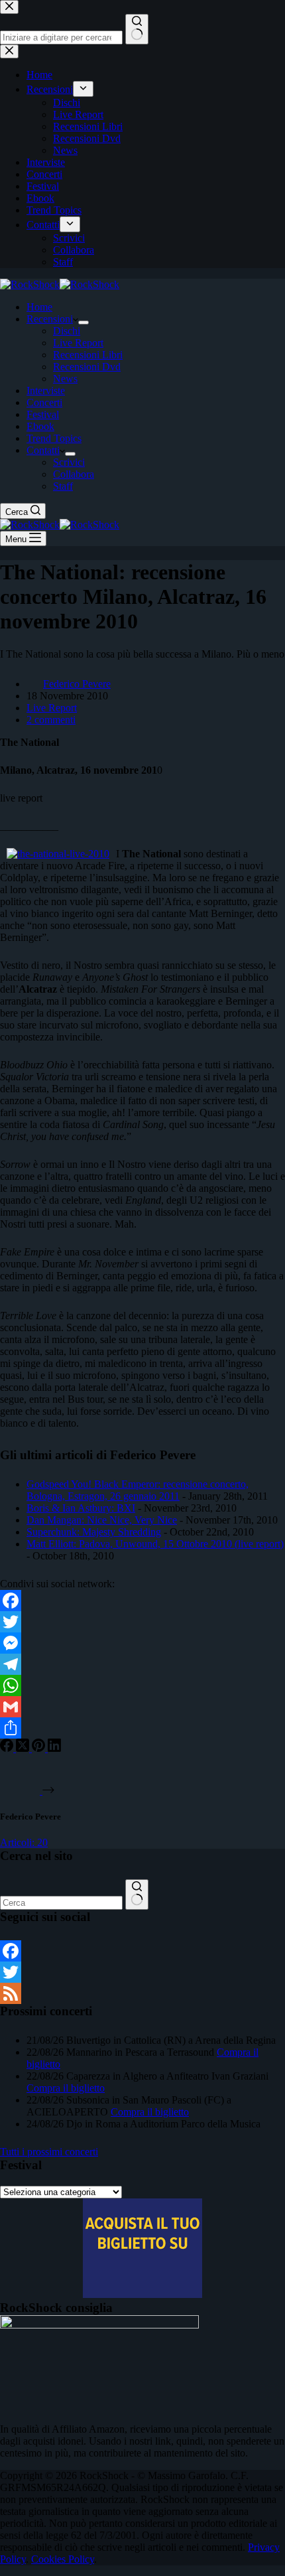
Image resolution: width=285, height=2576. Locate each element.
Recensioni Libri (88, 355)
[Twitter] (142, 1622)
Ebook (40, 426)
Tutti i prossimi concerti (49, 2152)
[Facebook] (142, 1601)
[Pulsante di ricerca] (137, 1895)
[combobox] (61, 1903)
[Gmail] (142, 1707)
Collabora (74, 474)
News (65, 379)
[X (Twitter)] (24, 1748)
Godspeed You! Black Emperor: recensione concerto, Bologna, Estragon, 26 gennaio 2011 (138, 1490)
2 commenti (51, 720)
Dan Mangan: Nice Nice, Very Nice (102, 1520)
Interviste (46, 391)
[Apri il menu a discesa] (84, 322)
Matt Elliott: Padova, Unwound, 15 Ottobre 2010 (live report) (155, 1544)
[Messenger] (142, 1643)
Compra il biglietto (66, 2088)
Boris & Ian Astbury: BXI (81, 1508)
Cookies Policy (63, 2559)
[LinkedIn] (54, 1748)
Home (39, 307)
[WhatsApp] (142, 1685)
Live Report (78, 343)
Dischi (67, 331)
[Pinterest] (40, 1748)
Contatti (43, 450)
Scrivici (69, 462)
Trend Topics (54, 438)
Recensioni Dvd (87, 367)
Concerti (44, 402)
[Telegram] (142, 1664)
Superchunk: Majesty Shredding (94, 1532)
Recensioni (50, 319)
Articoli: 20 (24, 1842)
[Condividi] (142, 1728)
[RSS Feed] (142, 1993)
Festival (43, 414)
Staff (63, 486)
